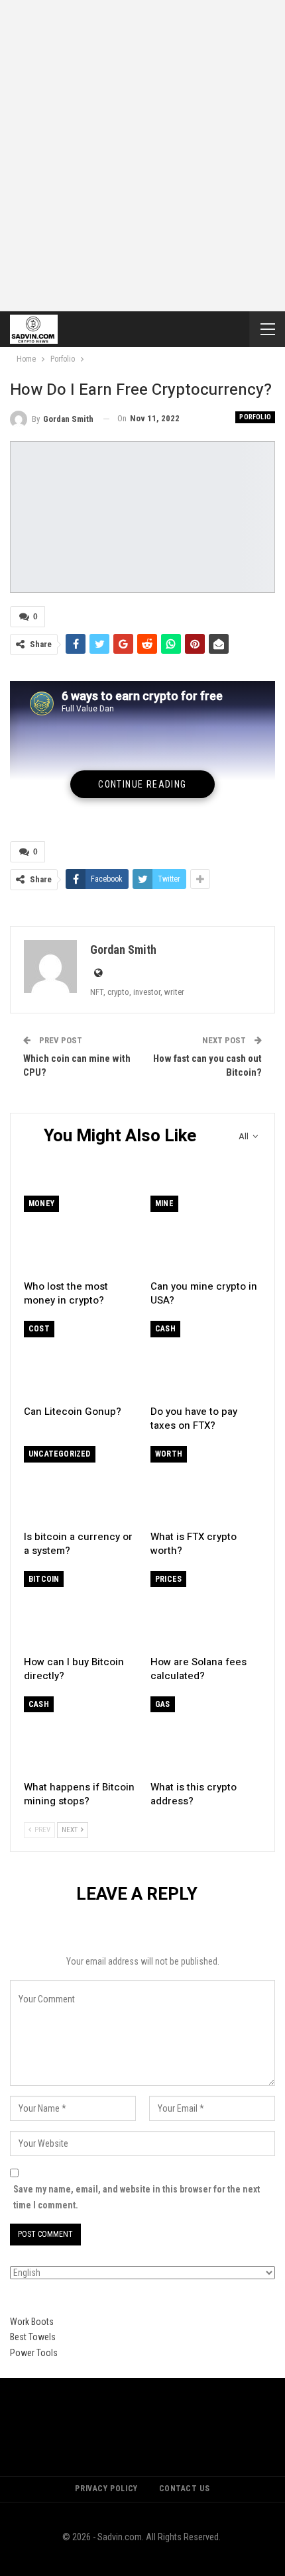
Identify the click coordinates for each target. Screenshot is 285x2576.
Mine (164, 1204)
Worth (169, 1454)
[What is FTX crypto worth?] (206, 1485)
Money (41, 1204)
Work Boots (32, 2322)
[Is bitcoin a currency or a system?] (79, 1485)
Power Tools (34, 2353)
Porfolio (255, 417)
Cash (165, 1329)
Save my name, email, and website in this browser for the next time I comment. (137, 2197)
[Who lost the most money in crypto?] (79, 1234)
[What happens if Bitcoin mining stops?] (79, 1735)
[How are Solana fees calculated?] (206, 1610)
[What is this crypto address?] (206, 1735)
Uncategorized (60, 1454)
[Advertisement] (142, 149)
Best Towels (33, 2337)
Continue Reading (142, 784)
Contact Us (185, 2489)
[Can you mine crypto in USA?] (206, 1234)
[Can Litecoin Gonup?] (79, 1360)
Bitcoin (44, 1579)
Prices (168, 1579)
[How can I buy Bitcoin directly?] (79, 1610)
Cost (39, 1329)
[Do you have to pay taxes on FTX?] (206, 1360)
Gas (163, 1704)
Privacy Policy (106, 2489)
